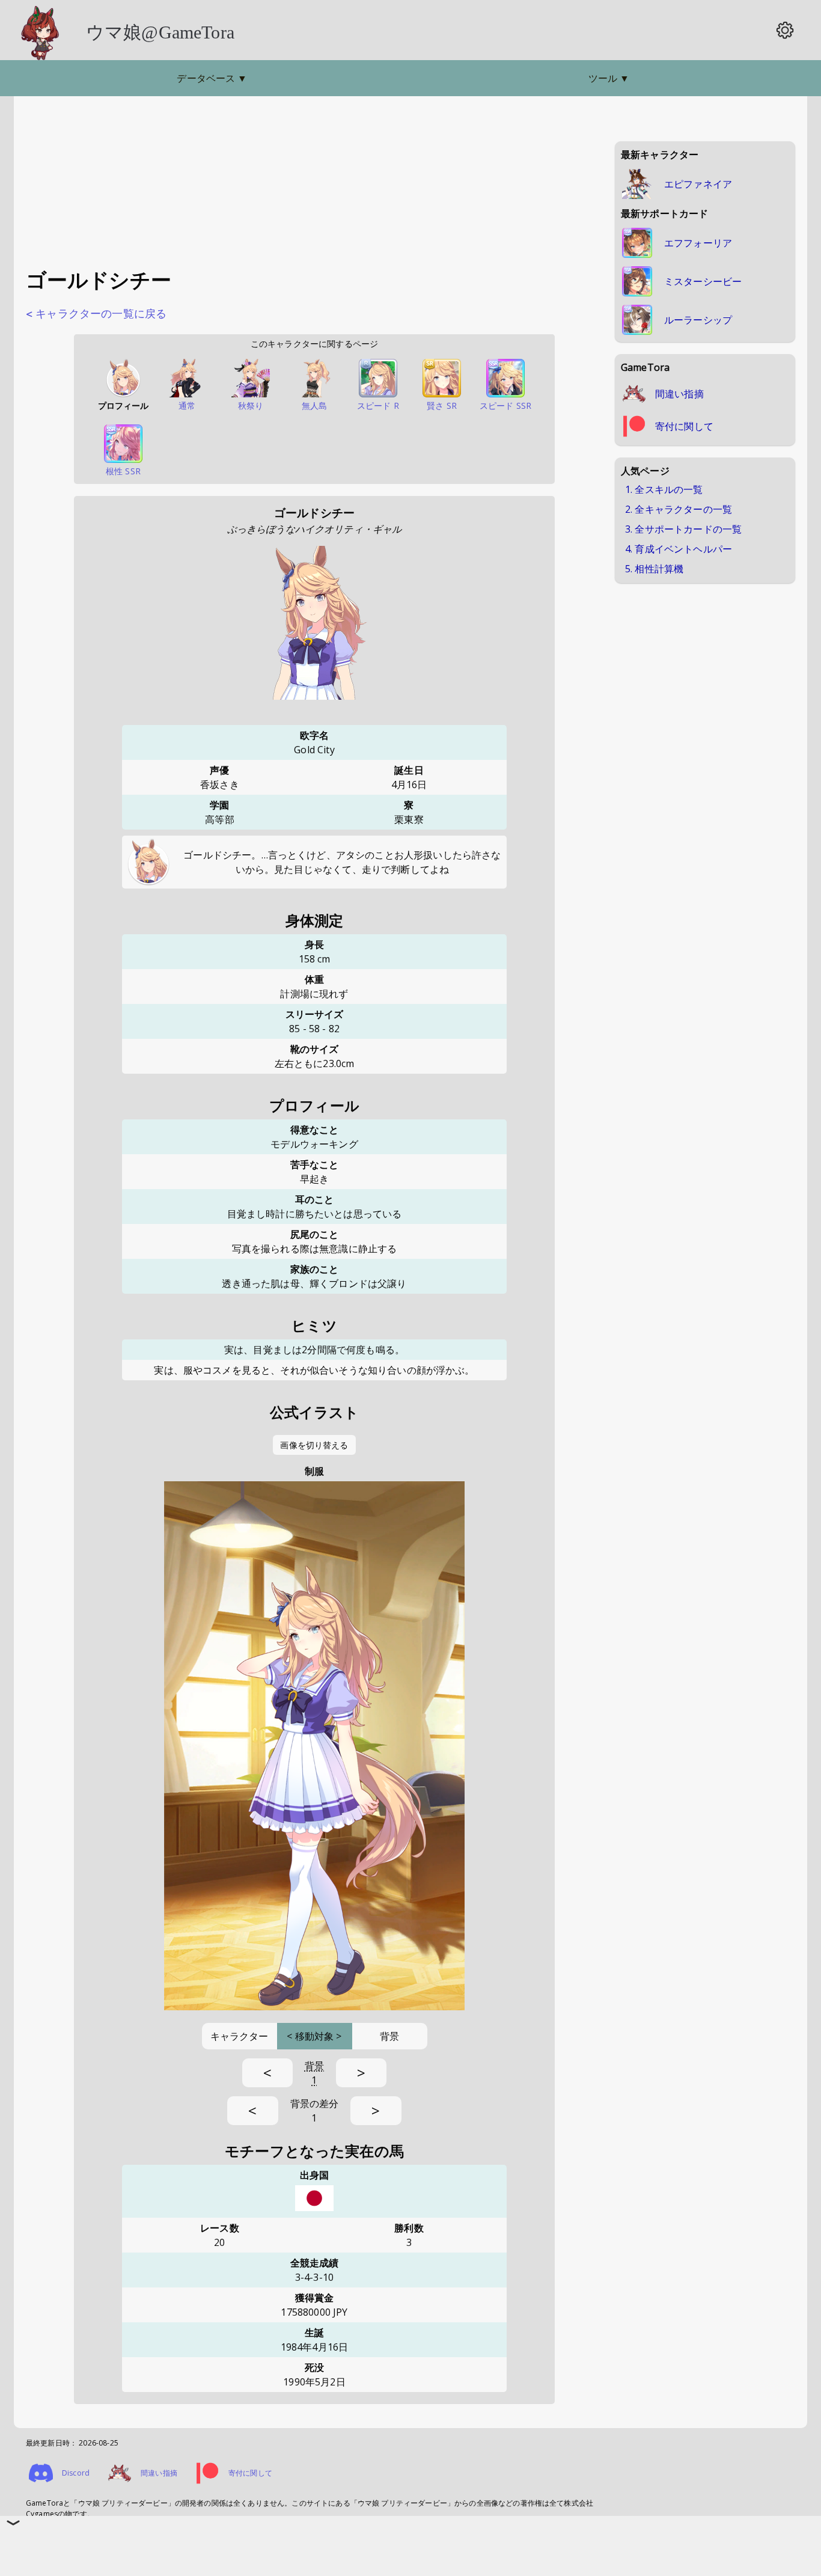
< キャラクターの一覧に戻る (96, 314)
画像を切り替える (314, 1445)
